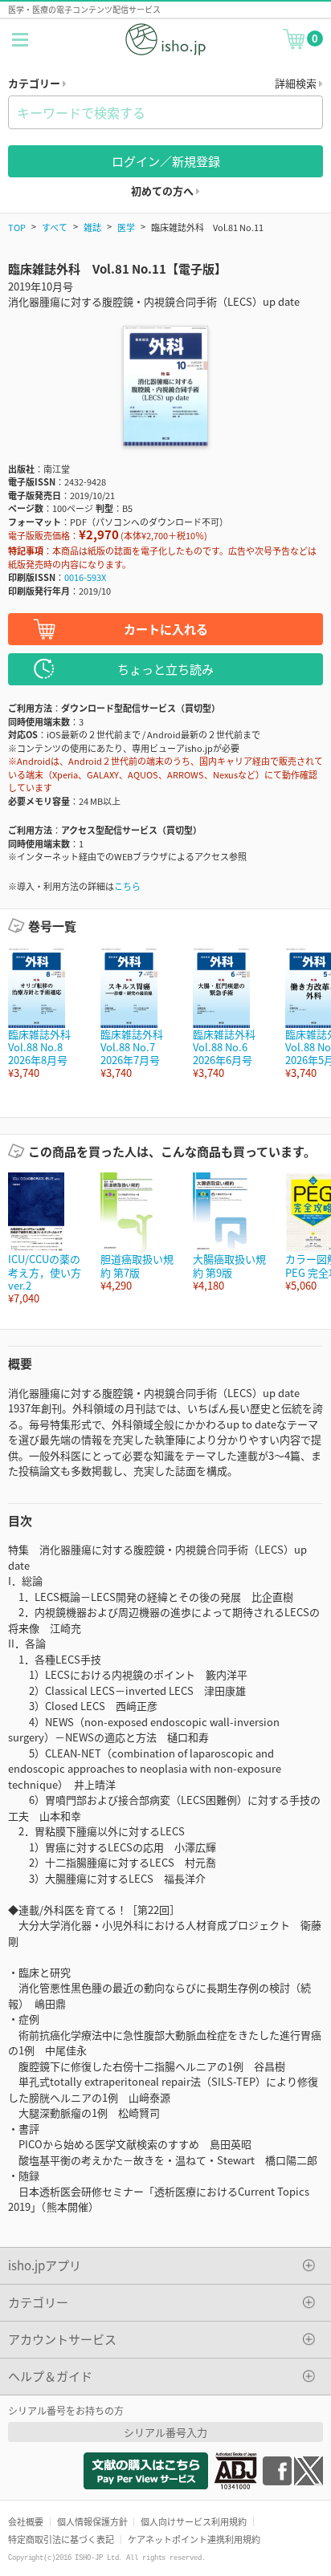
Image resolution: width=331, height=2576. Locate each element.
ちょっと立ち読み (165, 669)
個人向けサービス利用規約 (194, 2521)
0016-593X (85, 577)
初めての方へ (163, 191)
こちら (127, 886)
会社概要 (26, 2521)
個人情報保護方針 (92, 2521)
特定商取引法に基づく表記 (61, 2539)
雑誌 (92, 227)
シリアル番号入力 (165, 2432)
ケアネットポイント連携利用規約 (194, 2539)
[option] (46, 1014)
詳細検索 (297, 83)
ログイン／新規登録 (166, 161)
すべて (55, 227)
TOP (17, 227)
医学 (126, 227)
